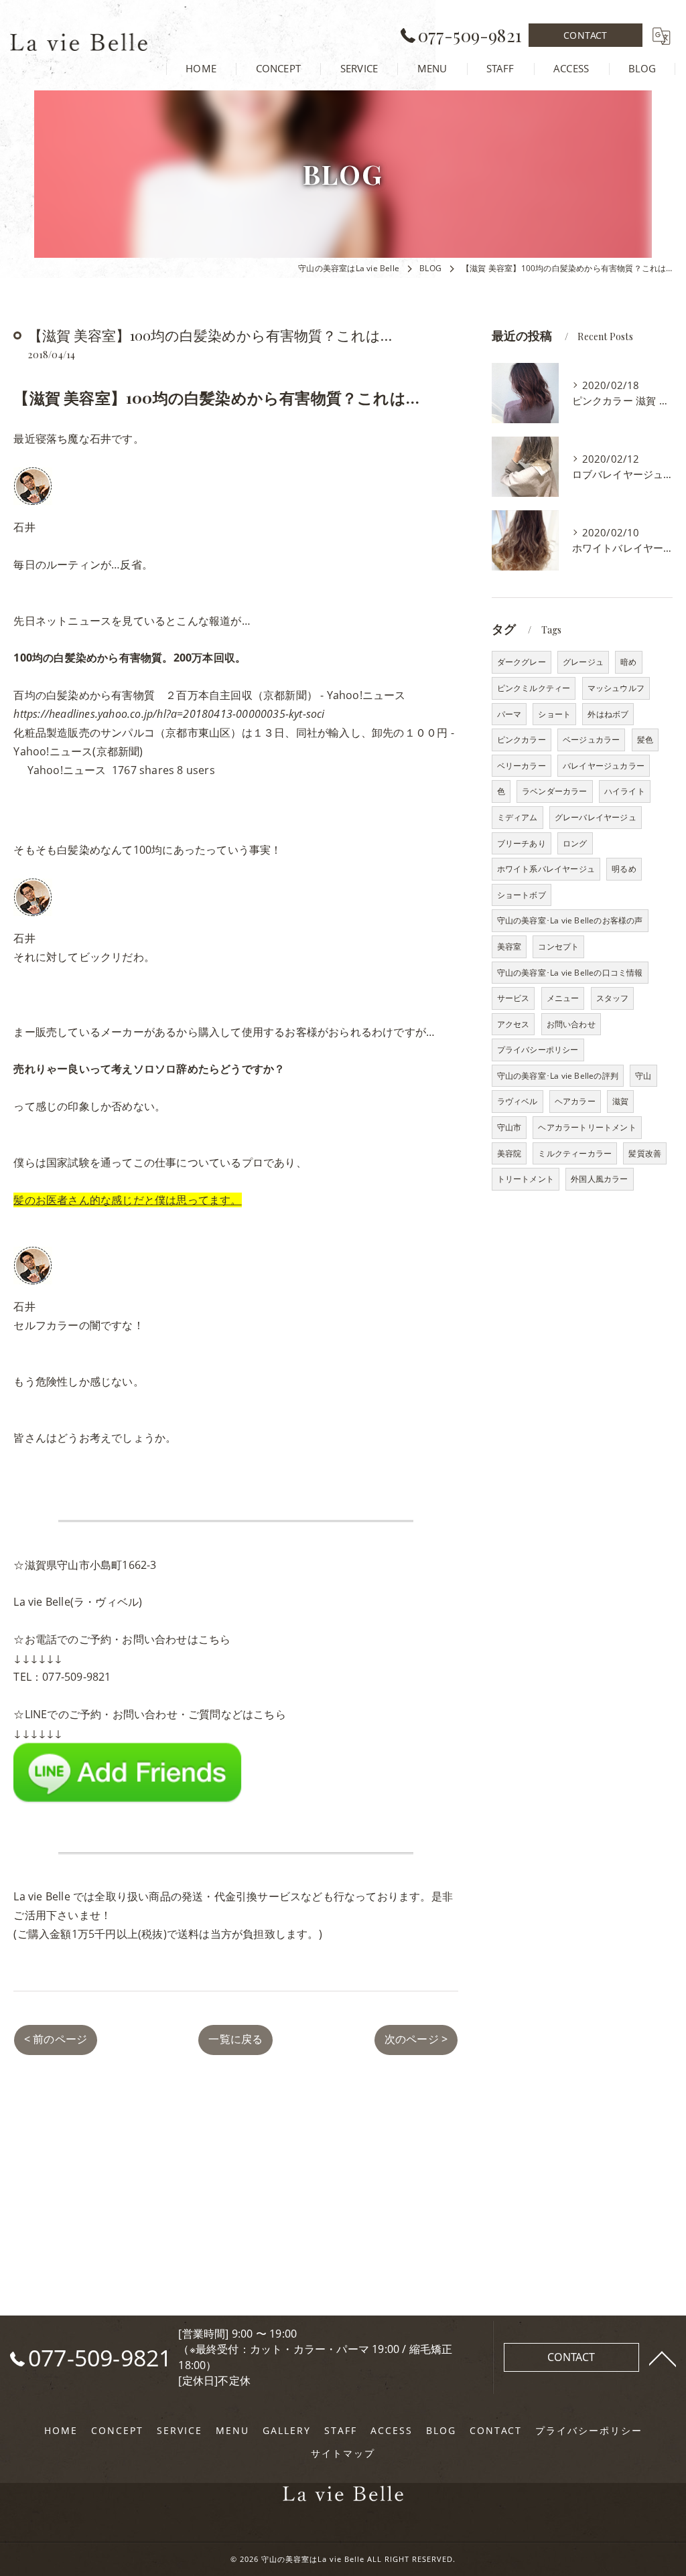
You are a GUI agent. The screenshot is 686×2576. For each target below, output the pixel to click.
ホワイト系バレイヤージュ (546, 869)
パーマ (509, 714)
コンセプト (558, 946)
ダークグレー (522, 662)
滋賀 (620, 1101)
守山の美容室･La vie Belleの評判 (558, 1076)
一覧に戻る (235, 2039)
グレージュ (583, 662)
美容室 (509, 946)
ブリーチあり (522, 843)
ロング (575, 843)
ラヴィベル (518, 1101)
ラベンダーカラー (555, 791)
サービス (513, 998)
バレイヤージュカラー (604, 766)
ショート (554, 714)
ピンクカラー (522, 740)
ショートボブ (522, 895)
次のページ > (416, 2039)
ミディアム (518, 817)
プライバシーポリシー (538, 1050)
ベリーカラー (522, 766)
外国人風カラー (599, 1179)
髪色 (645, 740)
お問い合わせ (571, 1024)
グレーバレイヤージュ (596, 817)
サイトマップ (343, 2453)
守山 (643, 1076)
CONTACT (585, 35)
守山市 (509, 1127)
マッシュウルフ (616, 688)
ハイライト (625, 791)
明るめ (624, 869)
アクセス (513, 1024)
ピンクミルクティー (534, 688)
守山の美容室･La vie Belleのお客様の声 (570, 920)
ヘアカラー (575, 1101)
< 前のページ (56, 2039)
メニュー (563, 998)
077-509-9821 (76, 1677)
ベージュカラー (591, 740)
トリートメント (526, 1179)
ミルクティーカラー (575, 1153)
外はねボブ (608, 714)
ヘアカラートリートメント (587, 1127)
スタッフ (613, 998)
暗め (628, 662)
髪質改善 (645, 1153)
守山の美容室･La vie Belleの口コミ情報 (570, 973)
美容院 (509, 1153)
